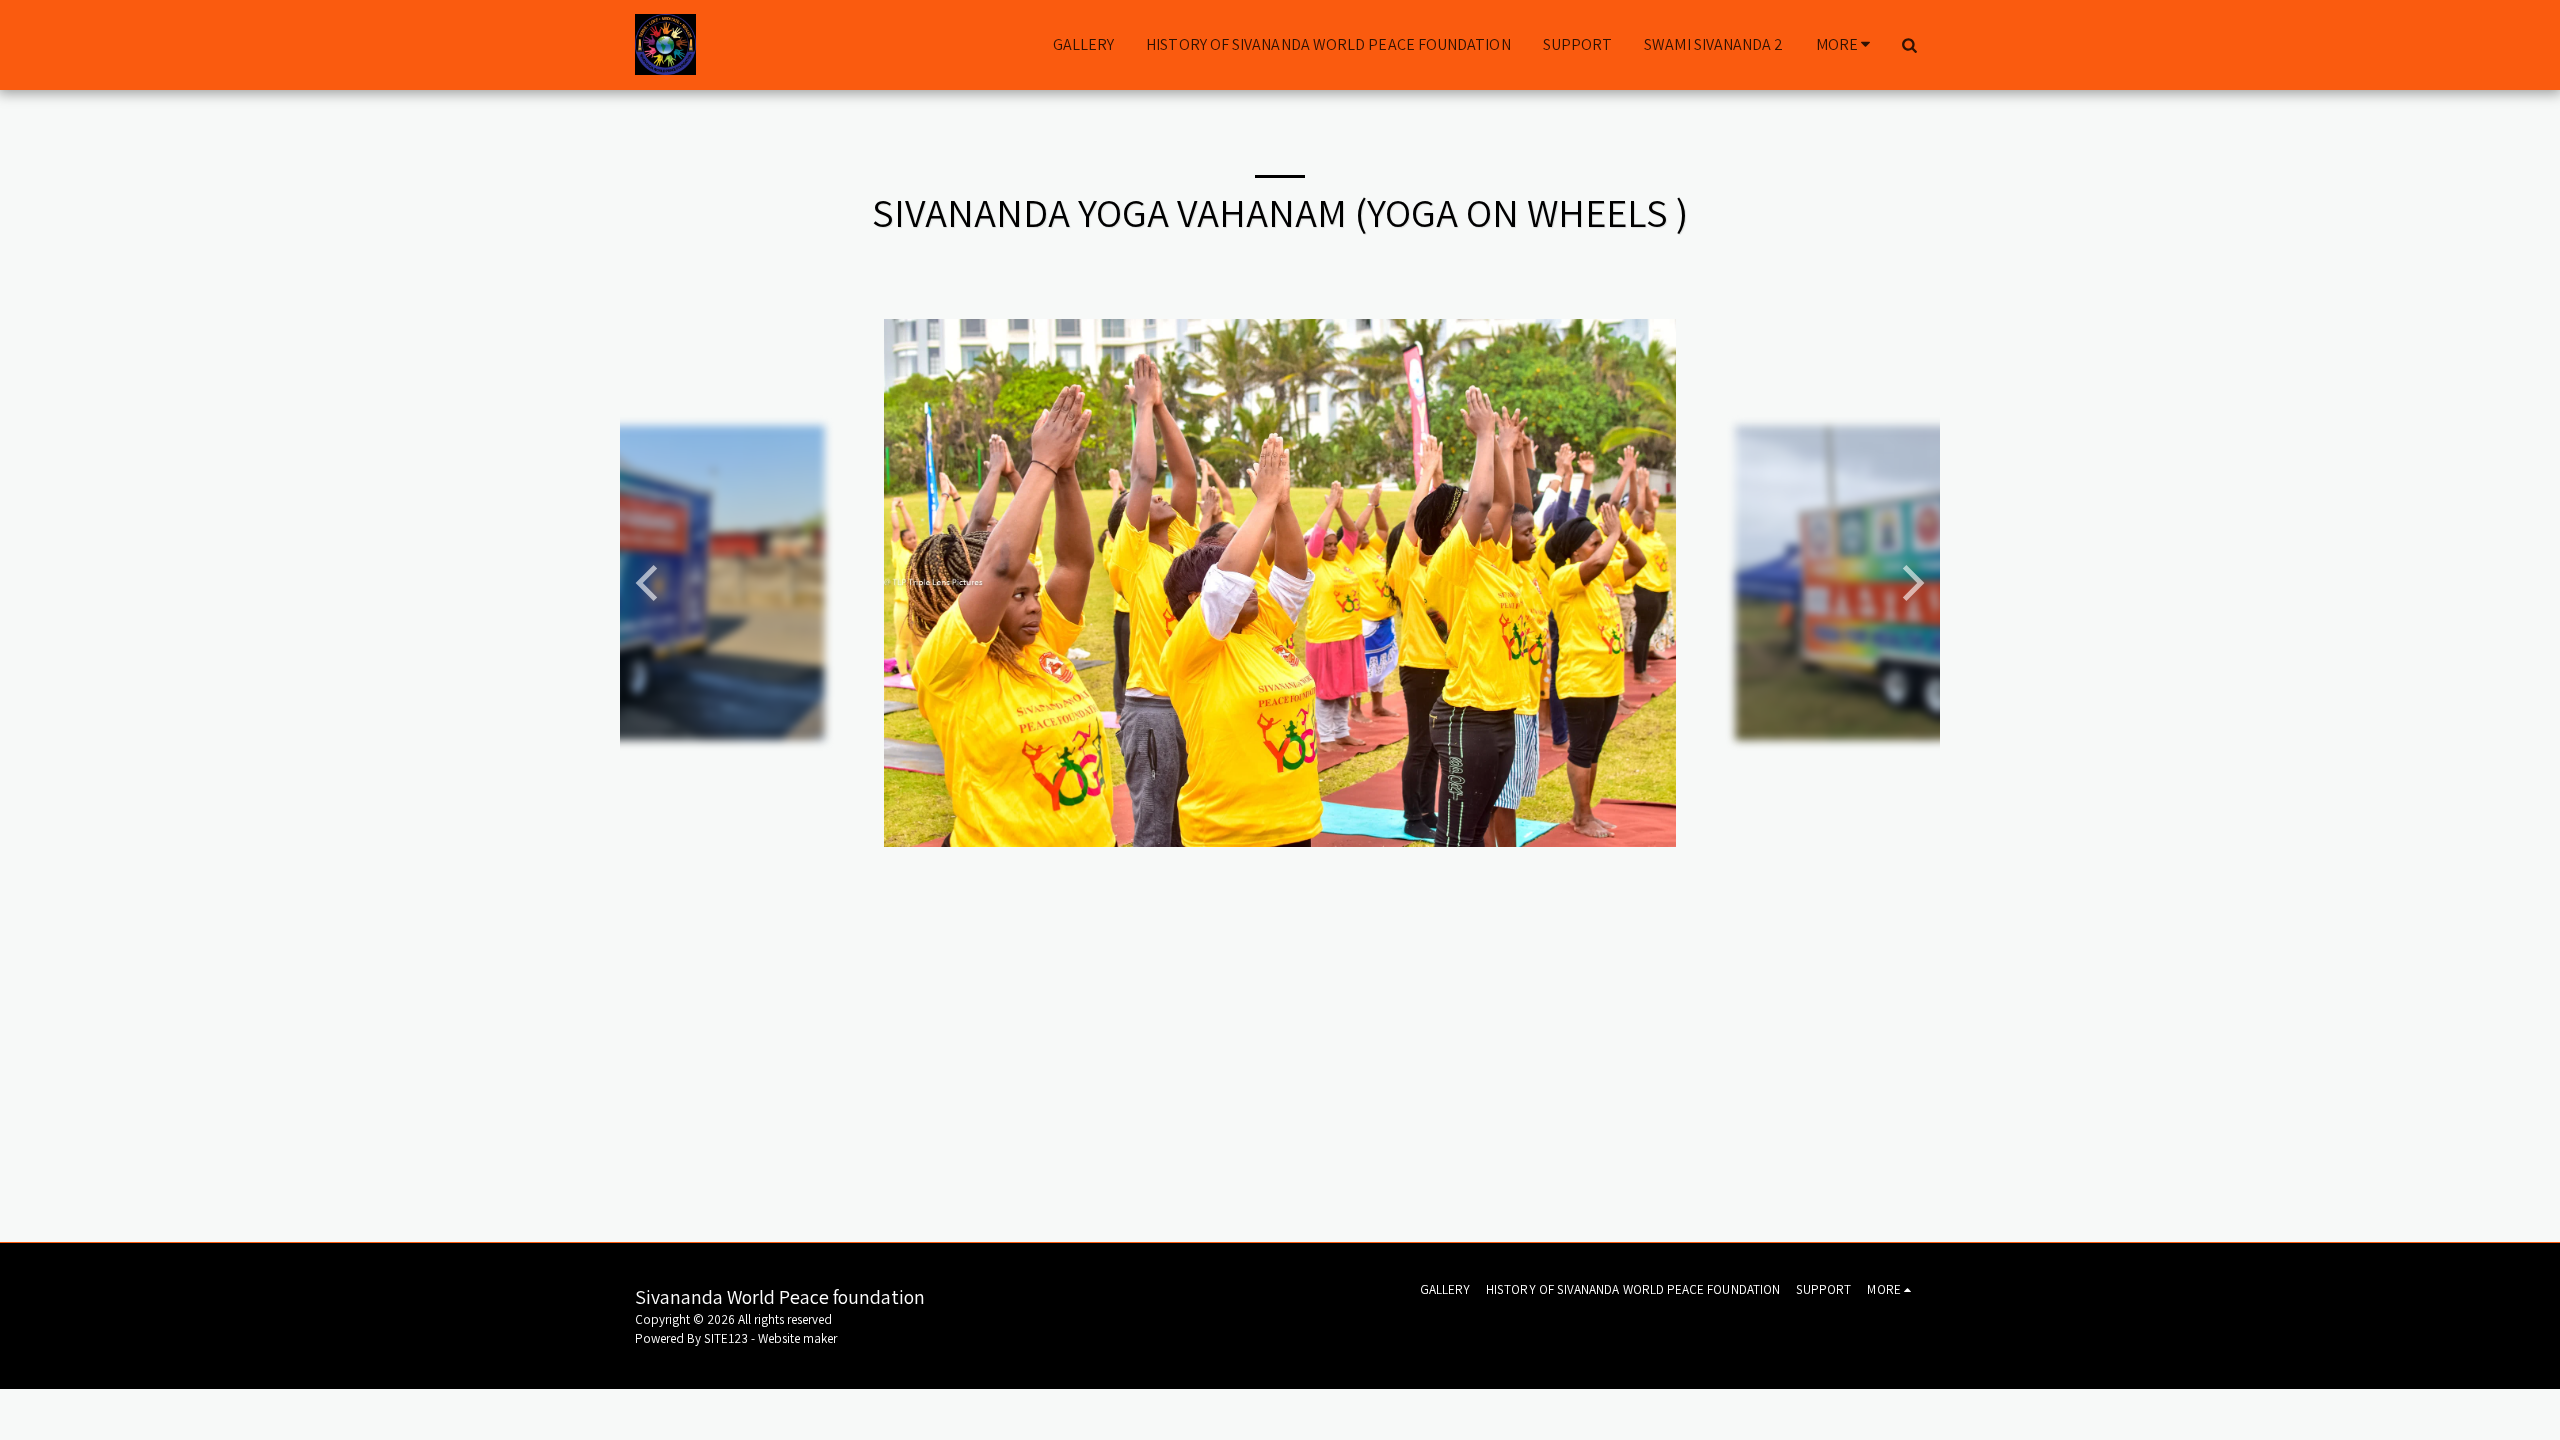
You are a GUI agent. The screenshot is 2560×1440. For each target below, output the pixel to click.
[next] (1910, 583)
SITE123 (726, 1338)
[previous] (650, 583)
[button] (1909, 45)
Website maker (797, 1338)
